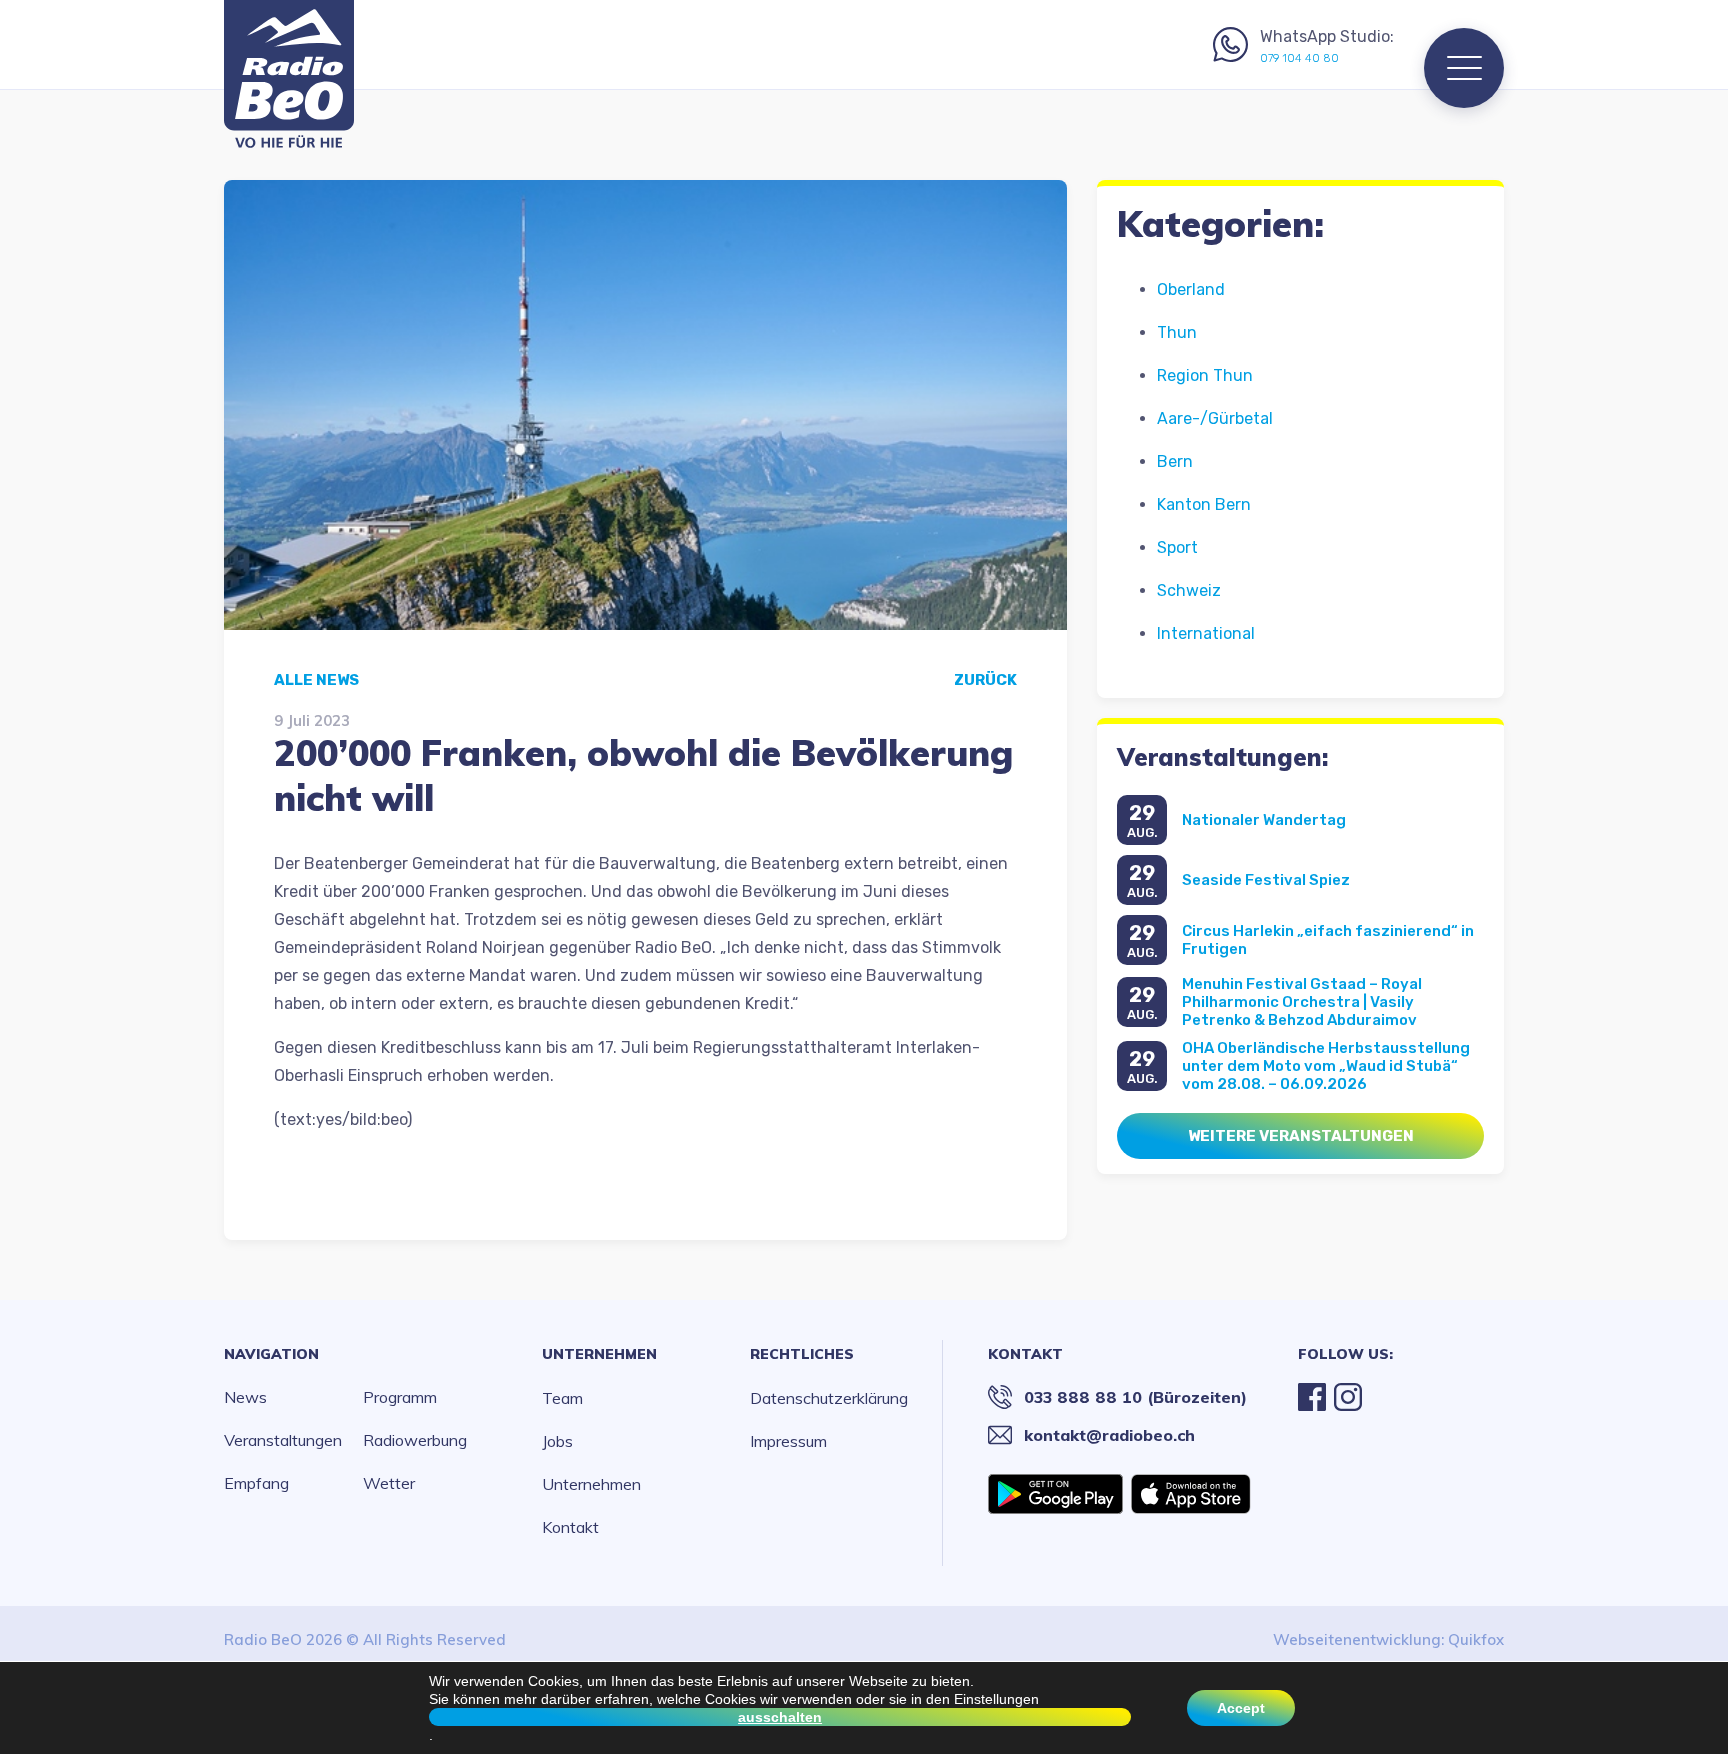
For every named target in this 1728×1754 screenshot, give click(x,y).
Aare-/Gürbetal (1215, 418)
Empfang (256, 1483)
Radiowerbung (415, 1440)
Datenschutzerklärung (829, 1398)
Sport (1177, 547)
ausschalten (780, 1717)
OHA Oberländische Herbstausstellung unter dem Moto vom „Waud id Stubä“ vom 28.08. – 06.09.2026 (1326, 1066)
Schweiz (1189, 590)
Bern (1175, 461)
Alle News (316, 680)
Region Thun (1205, 375)
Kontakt (570, 1527)
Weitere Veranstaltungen (1301, 1136)
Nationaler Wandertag (1264, 820)
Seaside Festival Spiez (1266, 880)
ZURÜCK (985, 680)
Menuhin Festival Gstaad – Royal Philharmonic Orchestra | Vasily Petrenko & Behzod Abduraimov (1302, 1002)
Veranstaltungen (283, 1440)
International (1206, 633)
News (245, 1397)
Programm (400, 1397)
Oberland (1191, 289)
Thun (1177, 332)
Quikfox (1476, 1639)
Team (562, 1398)
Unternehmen (599, 1354)
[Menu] (1464, 68)
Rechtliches (802, 1354)
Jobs (557, 1441)
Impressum (788, 1441)
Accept (1241, 1708)
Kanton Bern (1204, 504)
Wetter (389, 1483)
